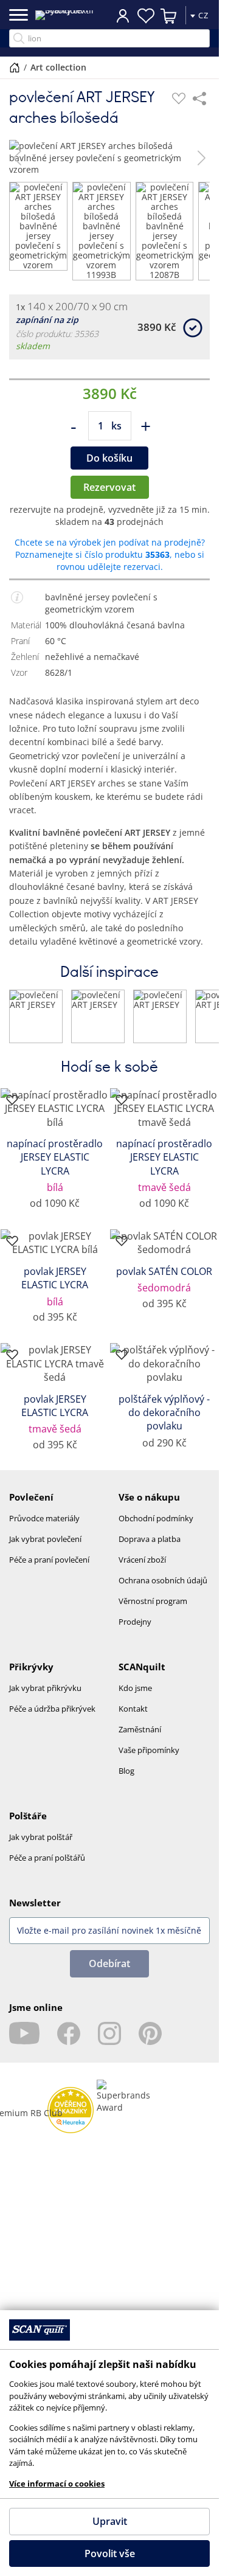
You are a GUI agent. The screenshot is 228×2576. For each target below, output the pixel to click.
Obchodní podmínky (156, 1518)
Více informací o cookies (57, 2484)
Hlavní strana (15, 68)
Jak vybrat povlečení (45, 1539)
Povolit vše (110, 2553)
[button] (17, 158)
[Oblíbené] (179, 99)
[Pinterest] (150, 2033)
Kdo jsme (135, 1688)
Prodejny (135, 1622)
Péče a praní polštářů (47, 1858)
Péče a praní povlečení (49, 1560)
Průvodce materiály (44, 1518)
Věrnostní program (153, 1601)
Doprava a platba (150, 1539)
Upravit (110, 2521)
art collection (58, 67)
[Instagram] (109, 2033)
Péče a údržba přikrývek (52, 1709)
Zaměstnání (140, 1729)
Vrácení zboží (142, 1560)
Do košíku (109, 458)
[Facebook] (69, 2033)
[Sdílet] (199, 99)
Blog (126, 1771)
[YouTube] (24, 2033)
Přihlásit (123, 15)
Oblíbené (146, 16)
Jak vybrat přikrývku (45, 1688)
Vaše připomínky (149, 1750)
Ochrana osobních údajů (163, 1580)
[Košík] (169, 16)
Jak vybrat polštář (41, 1837)
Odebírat (109, 1963)
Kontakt (133, 1709)
